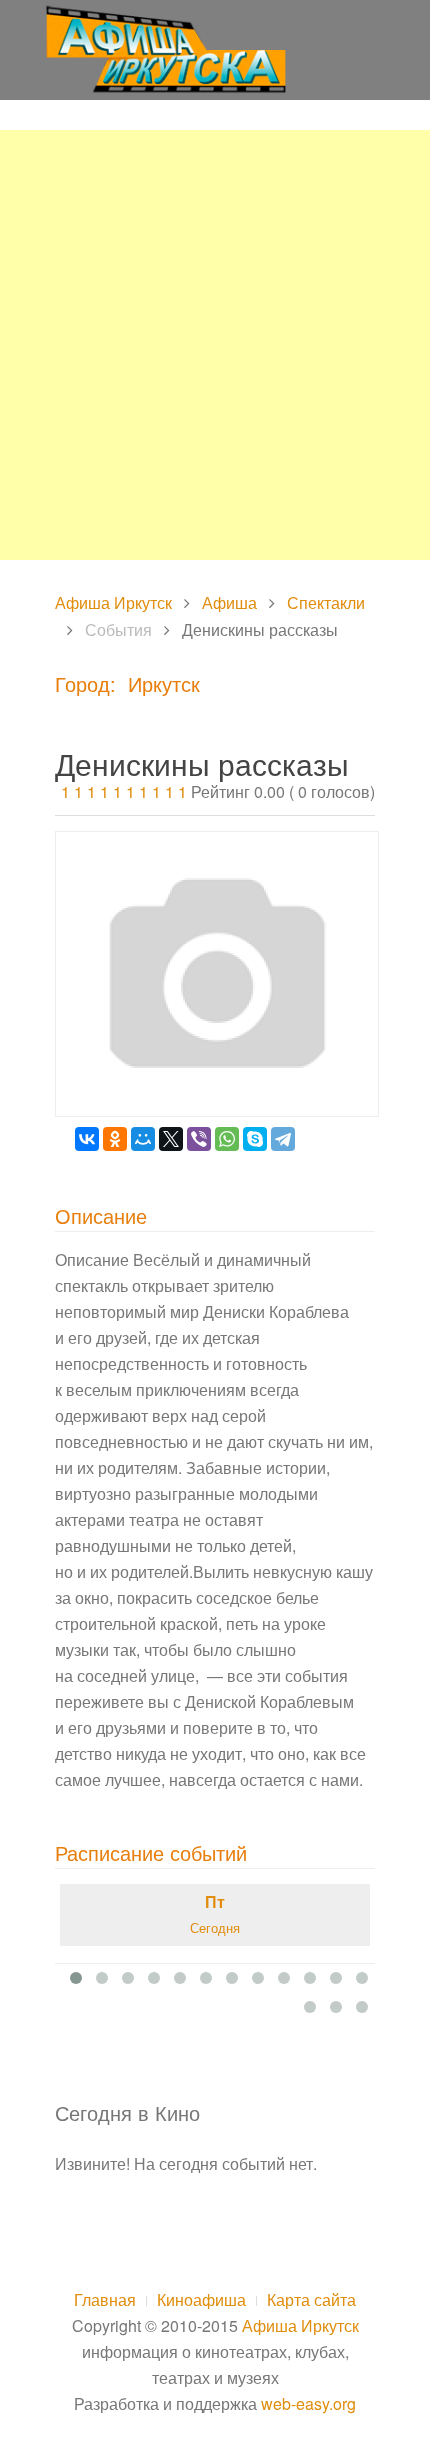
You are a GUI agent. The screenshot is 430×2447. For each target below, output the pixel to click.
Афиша (229, 602)
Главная (105, 2299)
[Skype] (255, 1139)
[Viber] (199, 1139)
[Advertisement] (215, 345)
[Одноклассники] (115, 1139)
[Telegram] (283, 1139)
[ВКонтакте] (87, 1139)
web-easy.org (308, 2403)
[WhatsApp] (227, 1139)
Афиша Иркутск (113, 602)
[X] (171, 1139)
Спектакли (326, 602)
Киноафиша (201, 2299)
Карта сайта (311, 2299)
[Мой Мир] (143, 1139)
